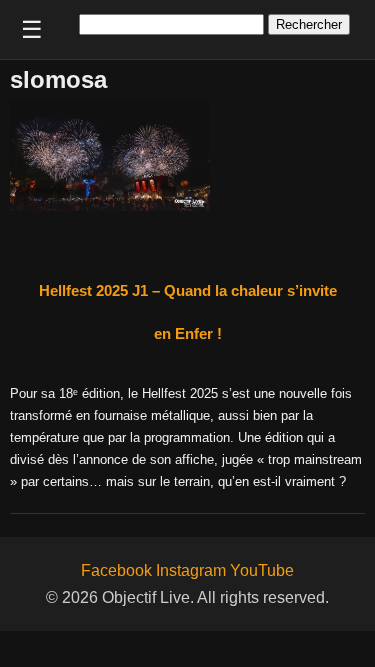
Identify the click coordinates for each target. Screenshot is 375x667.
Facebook (116, 570)
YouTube (262, 570)
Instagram (191, 570)
